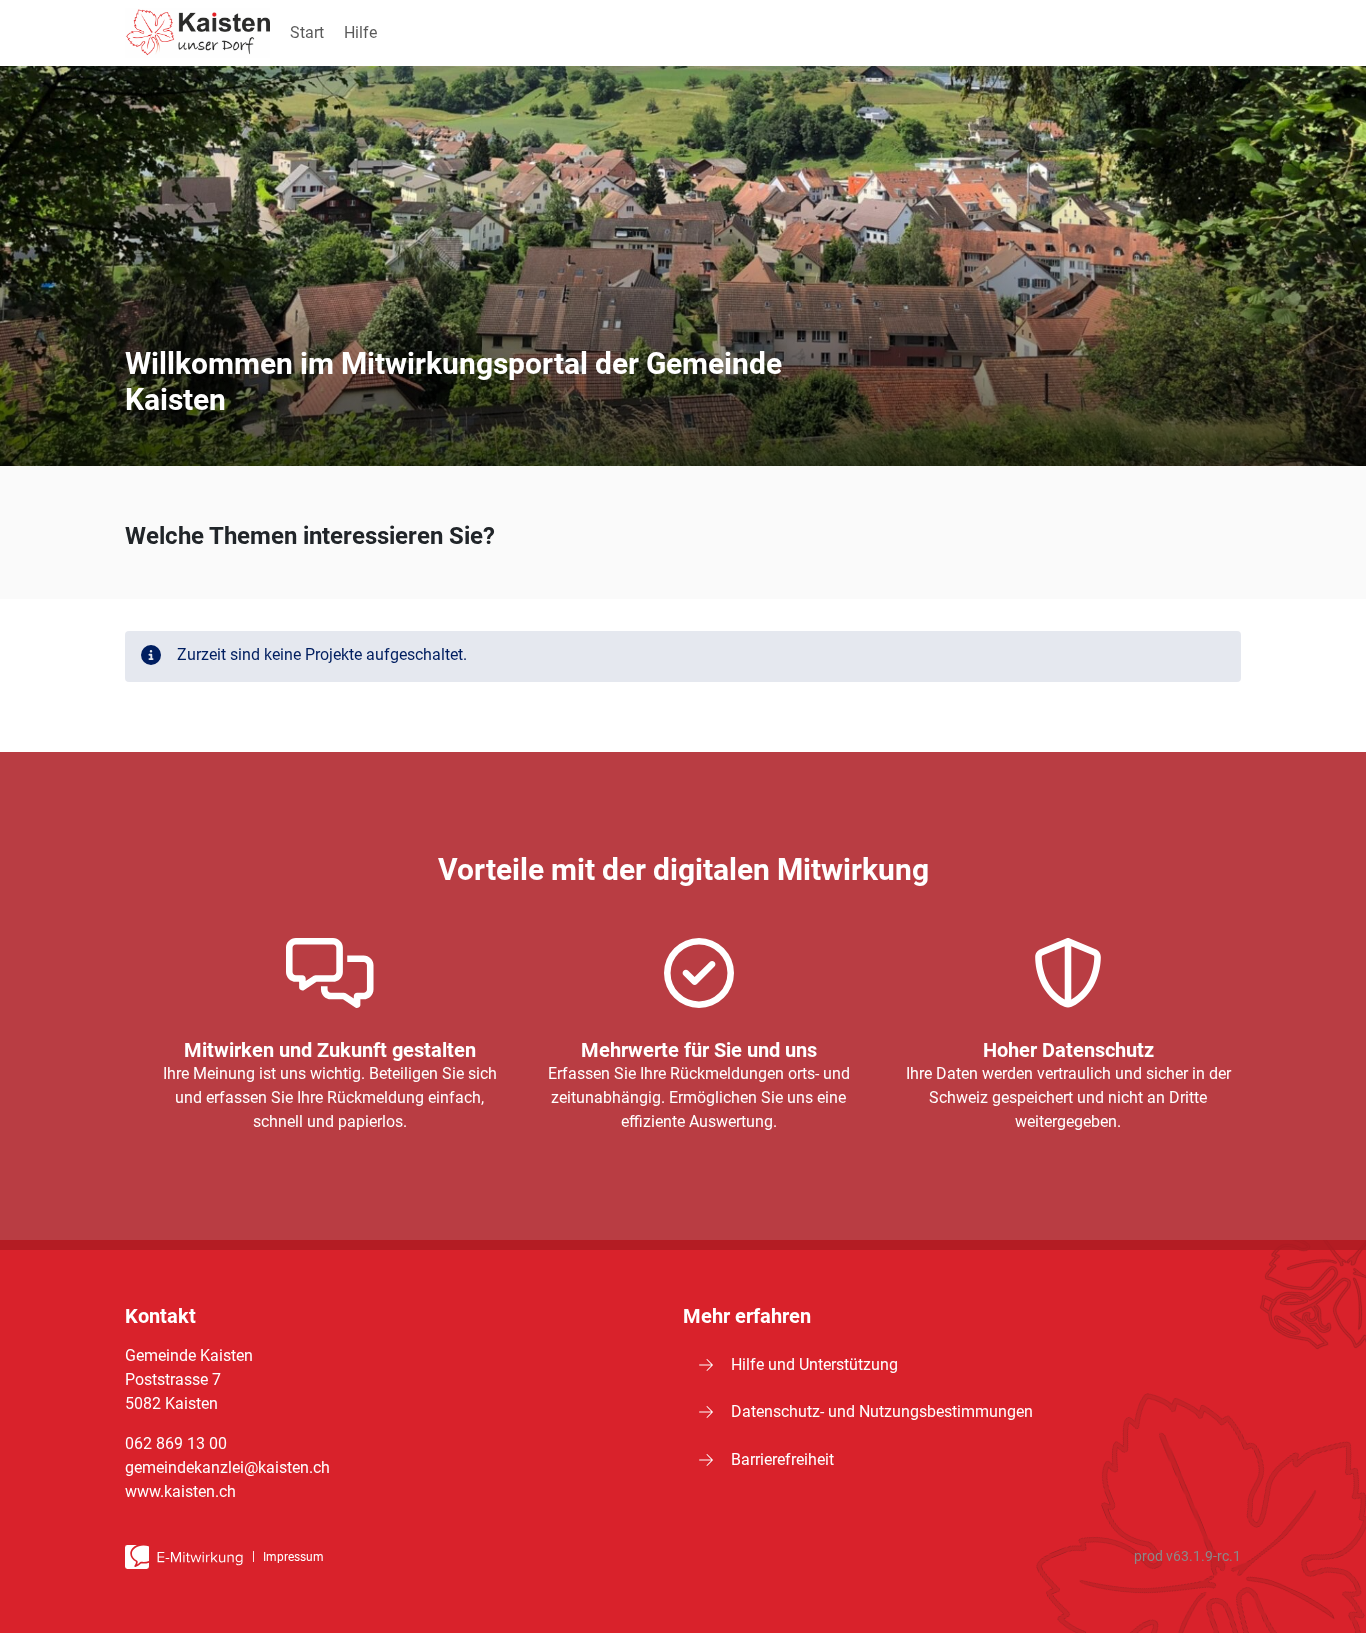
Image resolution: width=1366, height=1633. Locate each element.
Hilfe (360, 32)
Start (307, 32)
